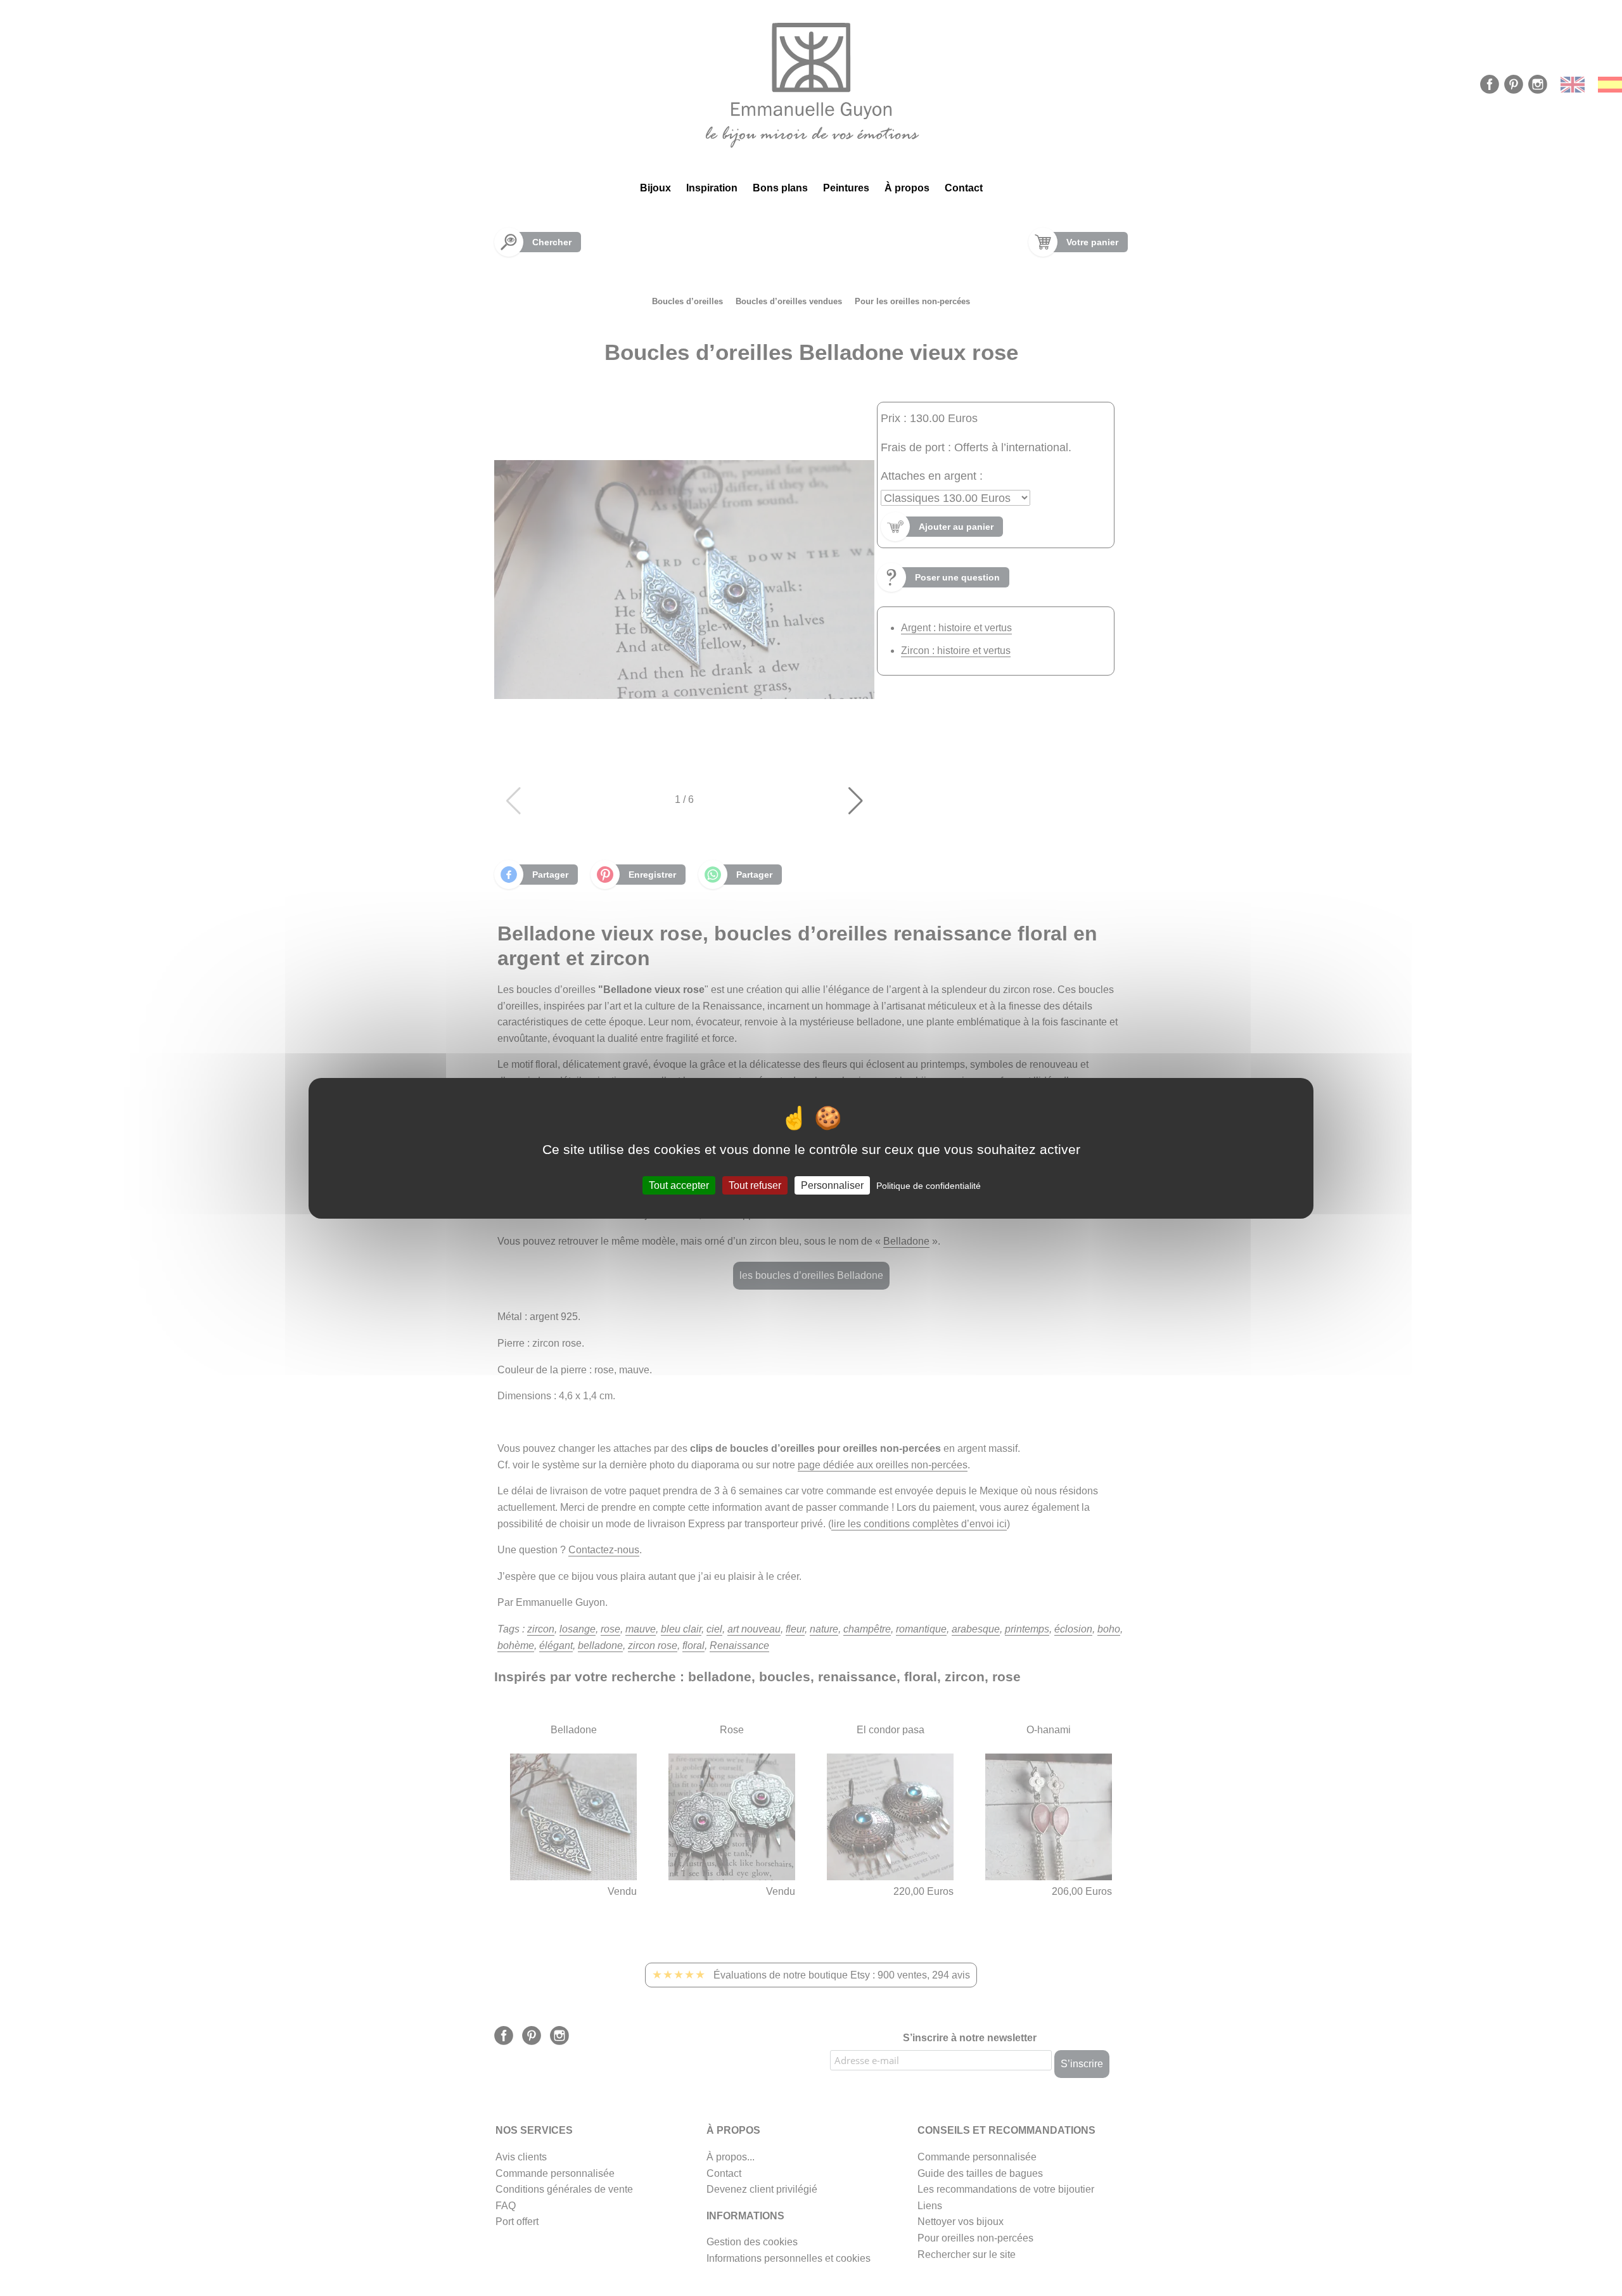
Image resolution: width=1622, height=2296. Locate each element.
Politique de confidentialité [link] (929, 1185)
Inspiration (712, 188)
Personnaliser (832, 1185)
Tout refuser (755, 1185)
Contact (964, 188)
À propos (907, 188)
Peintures (846, 188)
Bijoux (655, 188)
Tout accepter (679, 1185)
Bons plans (780, 188)
